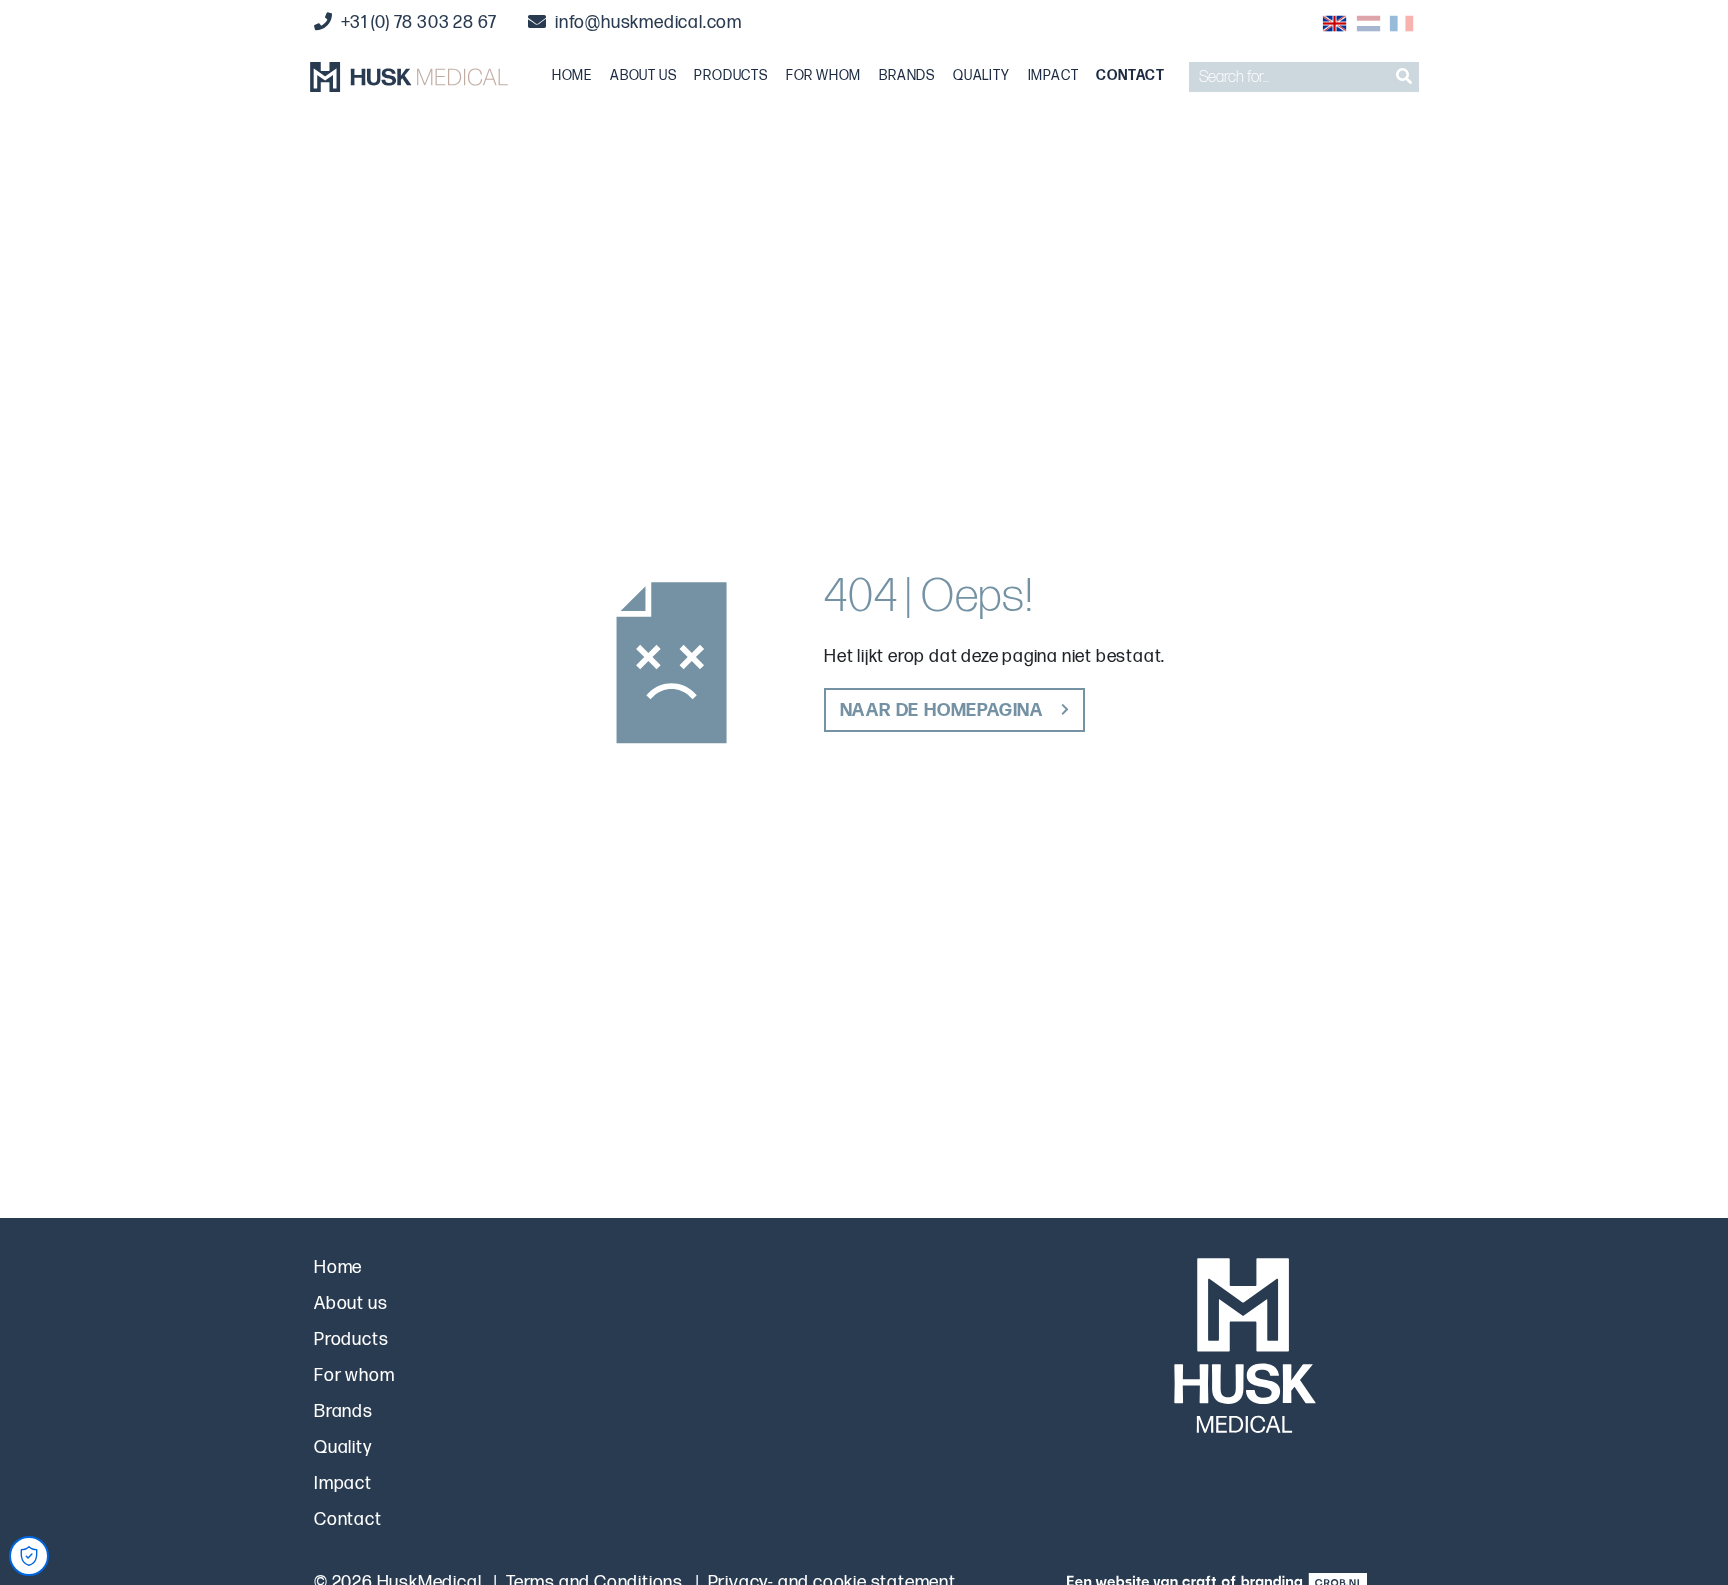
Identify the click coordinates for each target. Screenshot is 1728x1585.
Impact (1053, 76)
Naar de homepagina (941, 710)
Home (572, 76)
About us (643, 76)
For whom (823, 76)
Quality (981, 76)
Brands (907, 76)
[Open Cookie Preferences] (29, 1556)
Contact (1130, 76)
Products (730, 76)
